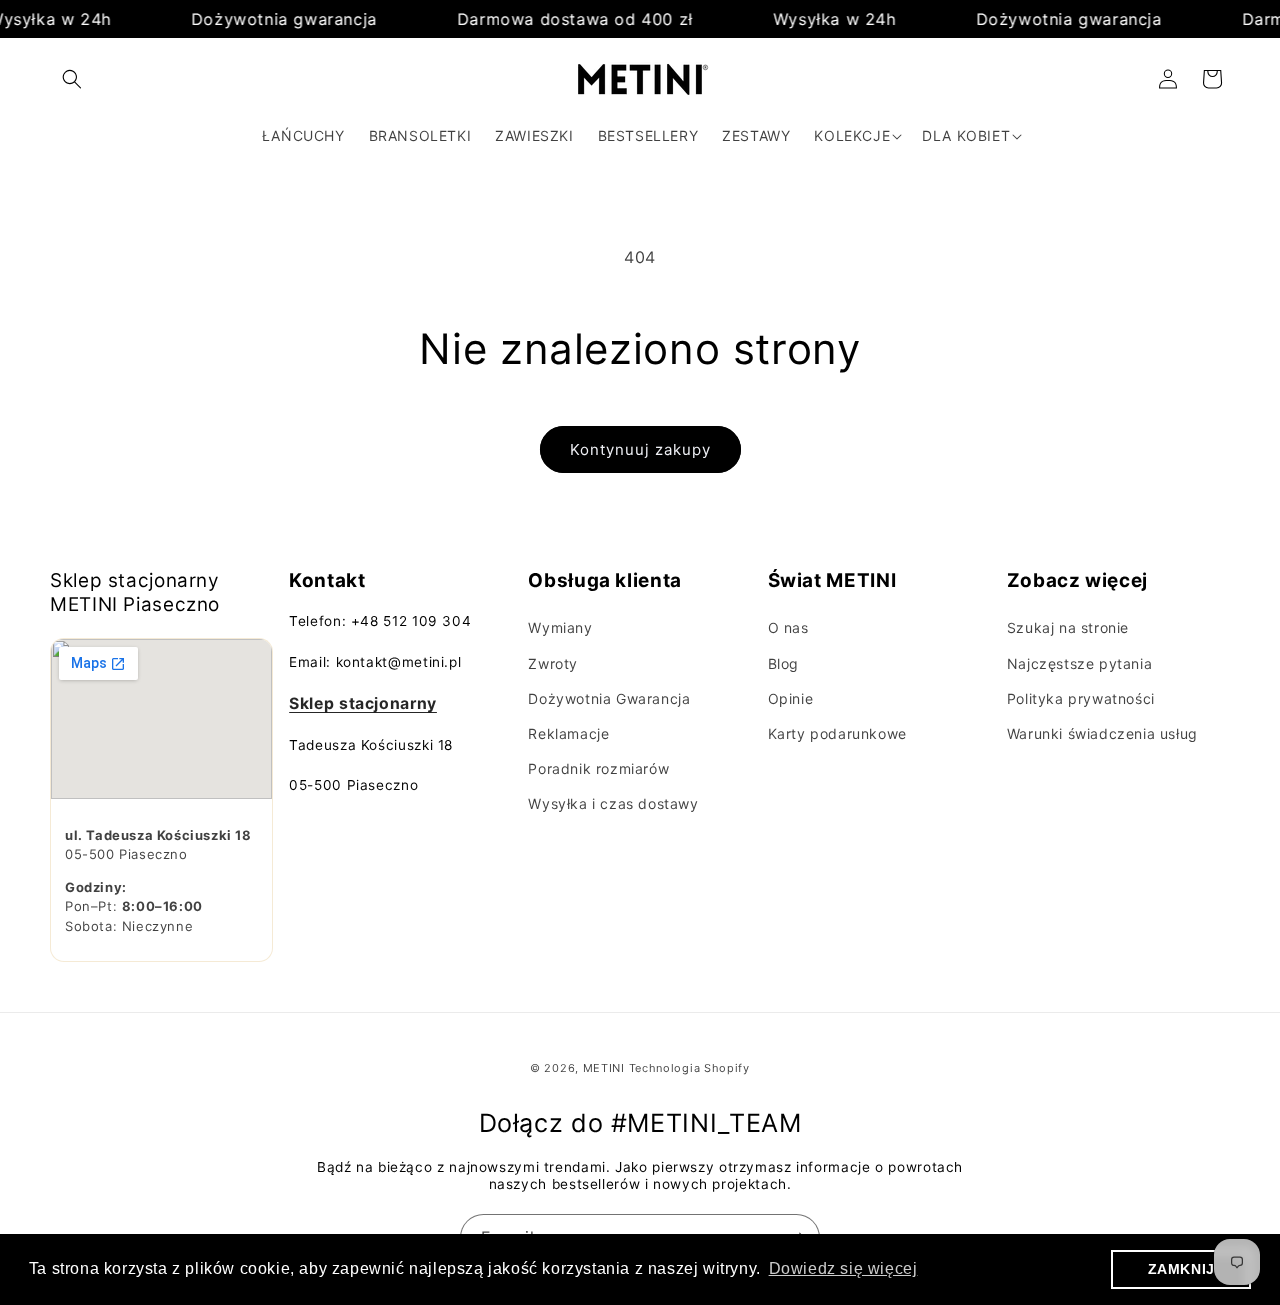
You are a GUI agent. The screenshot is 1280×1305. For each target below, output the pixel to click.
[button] (72, 79)
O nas (788, 627)
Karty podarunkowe (837, 733)
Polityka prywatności (1081, 698)
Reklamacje (568, 733)
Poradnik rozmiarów (598, 768)
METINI (604, 1068)
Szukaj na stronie (1068, 627)
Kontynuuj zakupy (640, 449)
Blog (783, 663)
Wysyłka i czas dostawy (613, 803)
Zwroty (553, 663)
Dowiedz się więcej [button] (843, 1268)
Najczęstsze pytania (1079, 663)
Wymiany (560, 627)
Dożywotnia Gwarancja (609, 698)
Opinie (791, 698)
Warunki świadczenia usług (1102, 733)
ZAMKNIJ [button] (1181, 1269)
